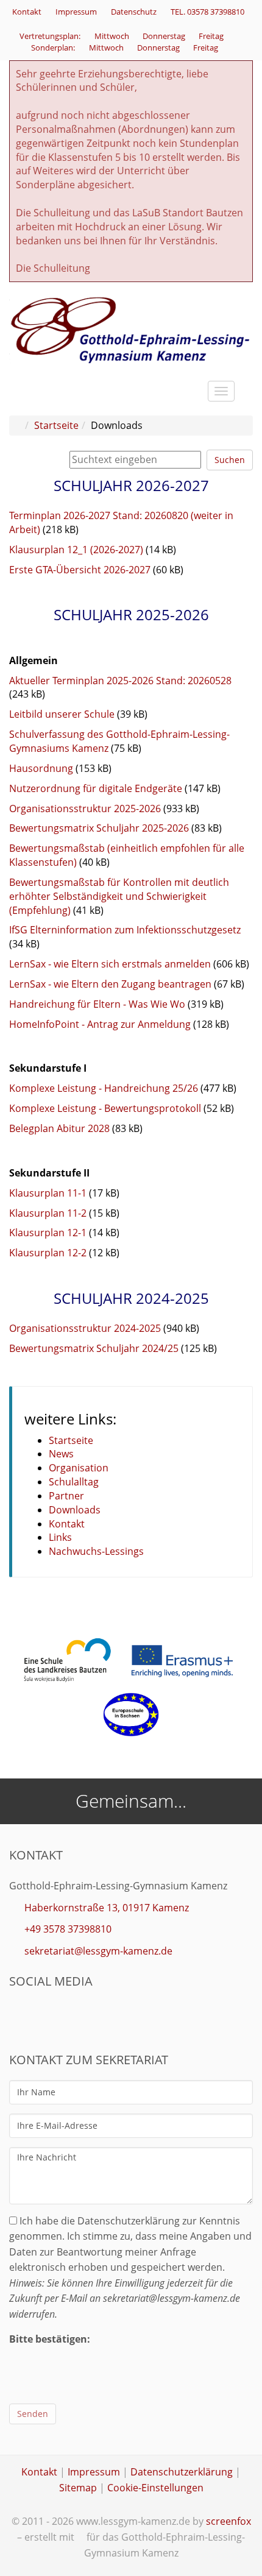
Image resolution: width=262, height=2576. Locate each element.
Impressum (76, 12)
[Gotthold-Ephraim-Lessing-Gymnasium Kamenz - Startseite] (131, 329)
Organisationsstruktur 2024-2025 (85, 1328)
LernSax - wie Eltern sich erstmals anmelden (110, 964)
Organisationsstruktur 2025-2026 (85, 809)
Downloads (75, 1510)
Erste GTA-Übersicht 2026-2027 (80, 570)
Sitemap (78, 2488)
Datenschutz (134, 12)
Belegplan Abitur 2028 (59, 1128)
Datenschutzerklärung (182, 2472)
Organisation (79, 1468)
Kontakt (27, 12)
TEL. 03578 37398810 (207, 12)
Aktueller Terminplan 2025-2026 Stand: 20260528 (120, 681)
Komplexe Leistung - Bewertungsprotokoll (105, 1108)
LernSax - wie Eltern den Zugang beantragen (110, 984)
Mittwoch (113, 36)
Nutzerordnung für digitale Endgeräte (96, 788)
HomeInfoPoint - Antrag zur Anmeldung (100, 1024)
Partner (66, 1496)
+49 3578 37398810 (68, 1929)
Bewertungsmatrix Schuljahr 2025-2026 (99, 828)
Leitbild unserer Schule (62, 714)
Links (60, 1537)
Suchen (230, 460)
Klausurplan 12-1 (48, 1233)
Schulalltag (74, 1482)
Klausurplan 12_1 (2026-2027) (76, 550)
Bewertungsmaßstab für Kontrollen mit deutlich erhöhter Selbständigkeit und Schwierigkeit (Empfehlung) (119, 896)
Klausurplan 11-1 (48, 1193)
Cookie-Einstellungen (155, 2488)
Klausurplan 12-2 (48, 1253)
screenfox (228, 2521)
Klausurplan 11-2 (48, 1213)
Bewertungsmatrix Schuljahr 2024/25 (94, 1348)
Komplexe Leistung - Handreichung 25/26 (104, 1088)
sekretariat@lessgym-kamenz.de (98, 1951)
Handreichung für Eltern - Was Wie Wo (97, 1004)
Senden (33, 2414)
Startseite (56, 425)
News (61, 1454)
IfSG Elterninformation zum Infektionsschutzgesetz (125, 930)
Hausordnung (41, 768)
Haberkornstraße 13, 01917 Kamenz (107, 1908)
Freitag (212, 36)
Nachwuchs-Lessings (96, 1551)
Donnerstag (165, 36)
